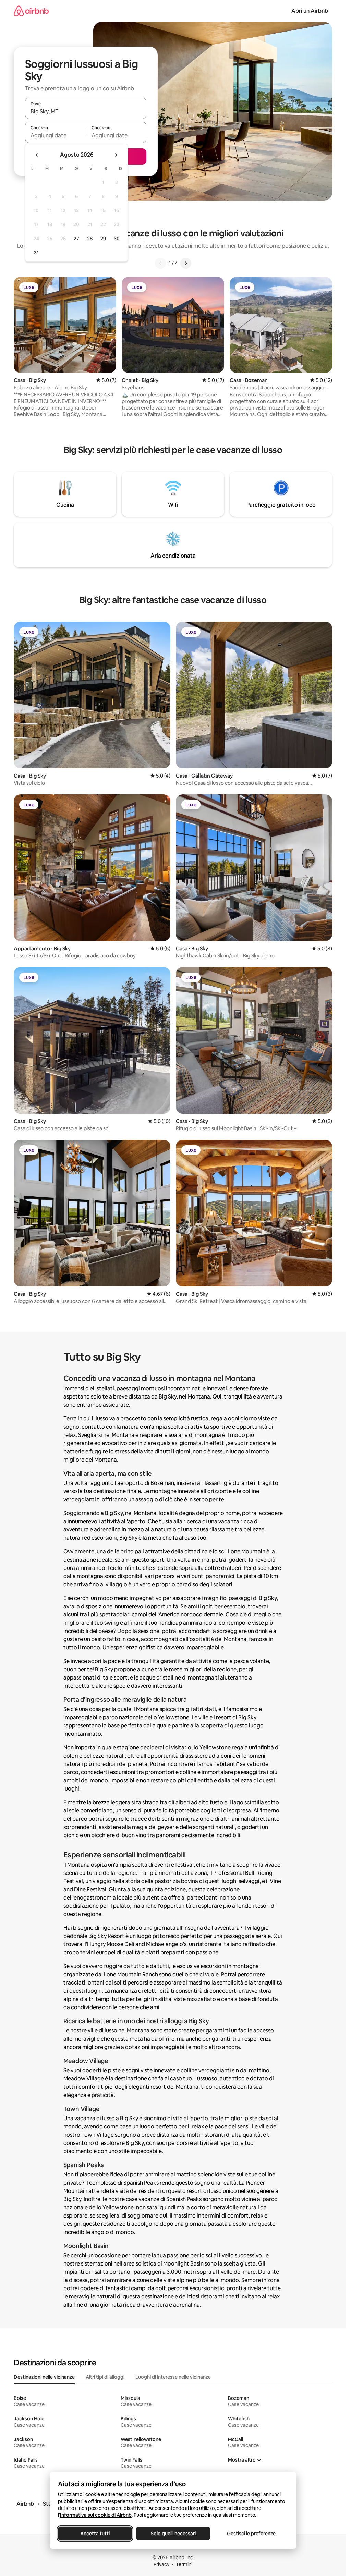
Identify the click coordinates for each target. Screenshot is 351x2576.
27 (76, 239)
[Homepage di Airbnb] (31, 11)
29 (103, 239)
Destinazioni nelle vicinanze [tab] (44, 2377)
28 (90, 239)
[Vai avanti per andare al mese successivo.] (116, 155)
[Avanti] (186, 263)
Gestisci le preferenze (251, 2534)
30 (117, 239)
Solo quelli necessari (173, 2534)
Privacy (161, 2564)
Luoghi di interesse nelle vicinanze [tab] (173, 2377)
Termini (184, 2564)
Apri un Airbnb (310, 11)
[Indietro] (160, 263)
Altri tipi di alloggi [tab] (105, 2377)
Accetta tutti (95, 2534)
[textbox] (55, 135)
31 (36, 253)
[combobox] (86, 111)
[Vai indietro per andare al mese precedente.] (37, 155)
